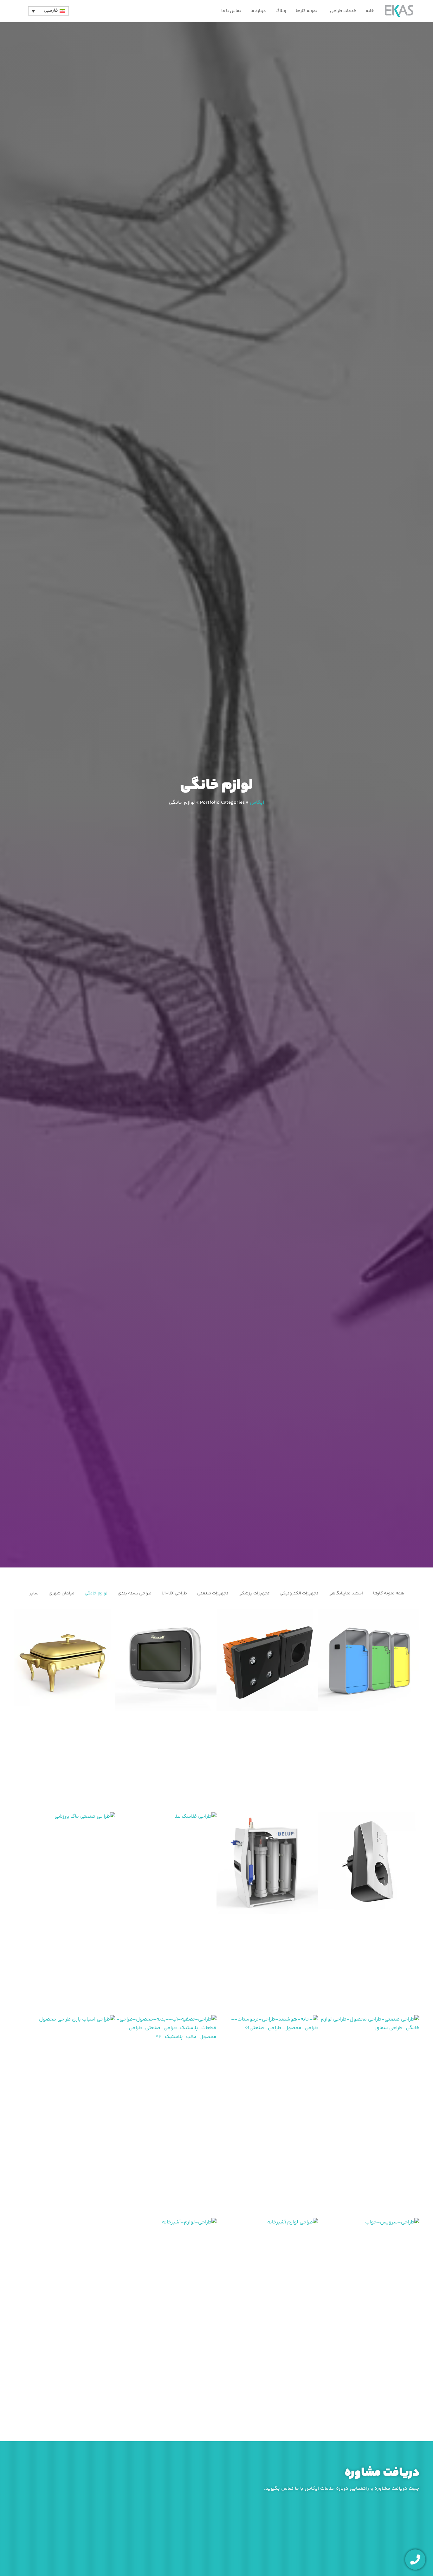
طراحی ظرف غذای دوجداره (166, 1914)
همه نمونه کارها (389, 1593)
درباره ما (258, 11)
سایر (34, 1593)
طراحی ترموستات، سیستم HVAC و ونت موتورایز (166, 1711)
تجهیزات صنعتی (213, 1593)
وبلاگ (281, 11)
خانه (370, 11)
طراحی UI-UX (174, 1593)
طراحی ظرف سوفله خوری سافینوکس (65, 1711)
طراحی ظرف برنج (166, 2319)
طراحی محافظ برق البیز (369, 1914)
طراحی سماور (369, 2116)
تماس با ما (231, 11)
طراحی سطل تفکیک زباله (369, 1711)
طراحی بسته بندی (135, 1593)
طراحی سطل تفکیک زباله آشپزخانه (267, 2319)
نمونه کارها (307, 11)
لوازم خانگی (96, 1593)
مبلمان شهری (61, 1593)
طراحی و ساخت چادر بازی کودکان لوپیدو (64, 2116)
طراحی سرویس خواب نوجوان (369, 2319)
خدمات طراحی (343, 11)
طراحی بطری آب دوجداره (65, 1914)
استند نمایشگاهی (346, 1593)
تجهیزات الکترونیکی (299, 1593)
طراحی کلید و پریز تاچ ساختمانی (267, 1711)
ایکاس (257, 803)
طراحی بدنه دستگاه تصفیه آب (166, 2116)
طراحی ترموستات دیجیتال (267, 2116)
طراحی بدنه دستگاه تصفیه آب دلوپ (267, 1914)
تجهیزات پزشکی (254, 1593)
